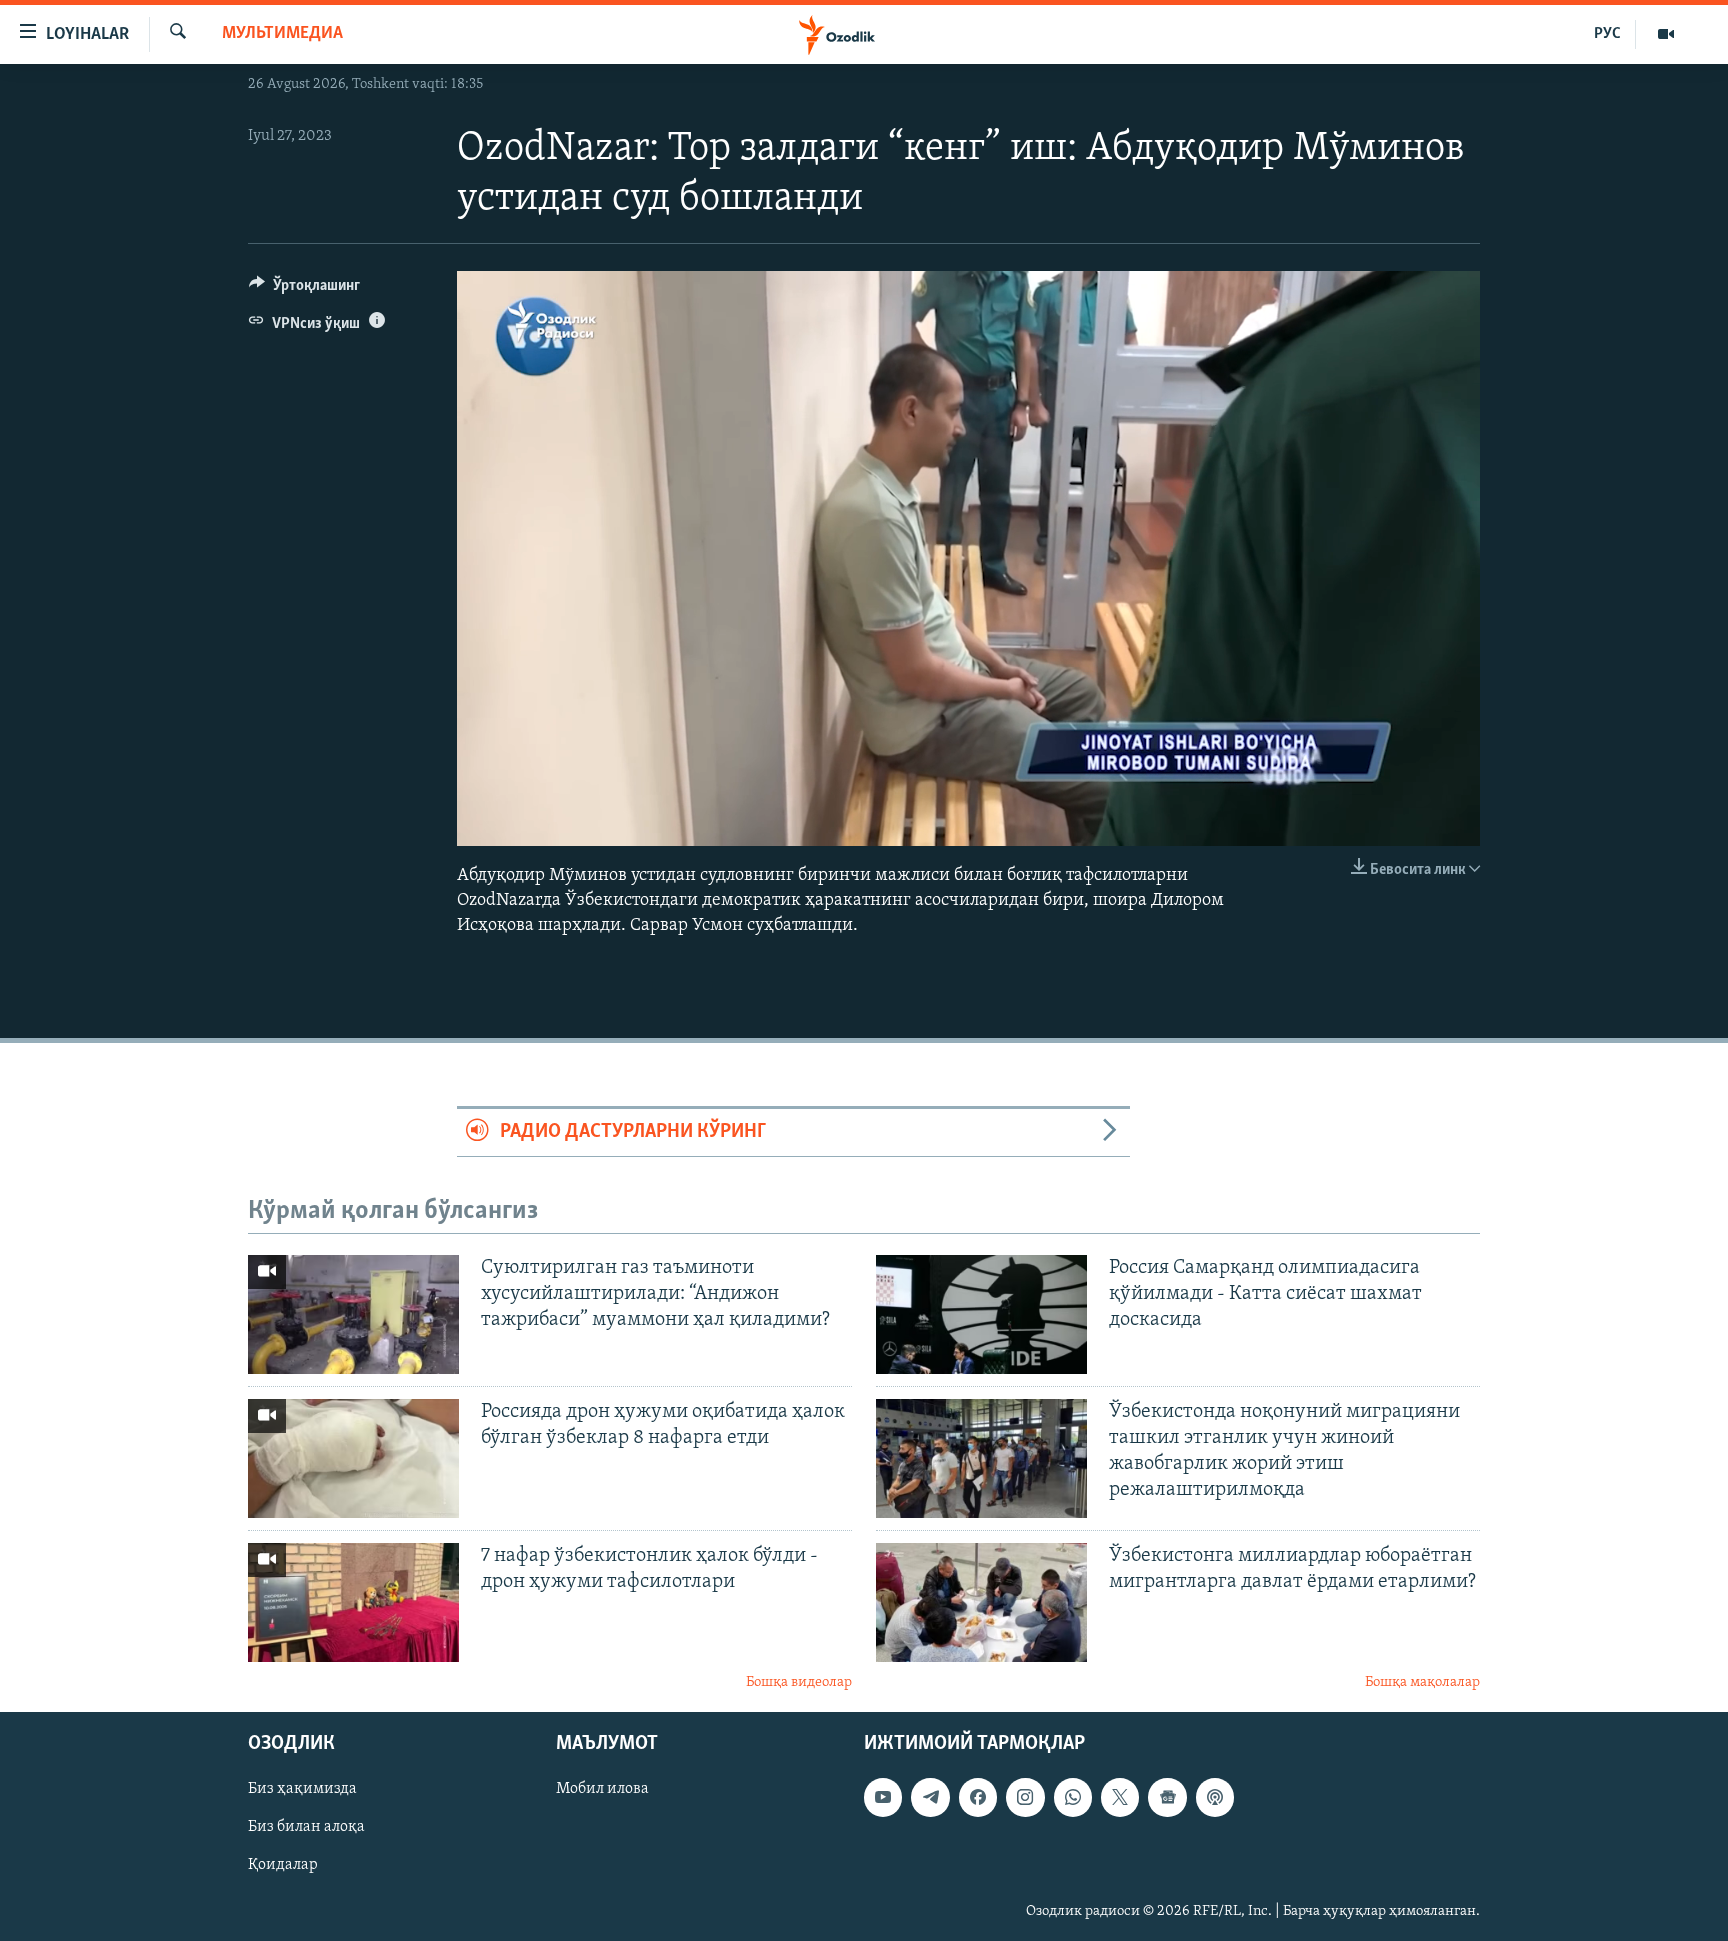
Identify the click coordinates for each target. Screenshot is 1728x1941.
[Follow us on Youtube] (883, 1797)
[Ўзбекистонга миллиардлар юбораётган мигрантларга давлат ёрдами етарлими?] (981, 1602)
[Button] (304, 290)
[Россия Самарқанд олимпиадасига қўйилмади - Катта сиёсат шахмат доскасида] (981, 1314)
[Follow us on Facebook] (978, 1797)
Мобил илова (602, 1789)
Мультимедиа (282, 34)
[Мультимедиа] (1666, 34)
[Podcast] (1215, 1797)
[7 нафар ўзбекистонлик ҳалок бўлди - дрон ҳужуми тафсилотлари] (353, 1602)
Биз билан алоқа (306, 1827)
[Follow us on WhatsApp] (1073, 1797)
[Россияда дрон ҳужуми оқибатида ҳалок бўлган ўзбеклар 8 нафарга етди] (353, 1458)
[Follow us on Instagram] (1025, 1797)
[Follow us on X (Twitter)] (1120, 1797)
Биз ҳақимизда (302, 1789)
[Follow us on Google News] (1167, 1797)
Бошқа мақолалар (1422, 1682)
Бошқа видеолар (799, 1682)
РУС (1607, 34)
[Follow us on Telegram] (930, 1797)
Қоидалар (283, 1865)
